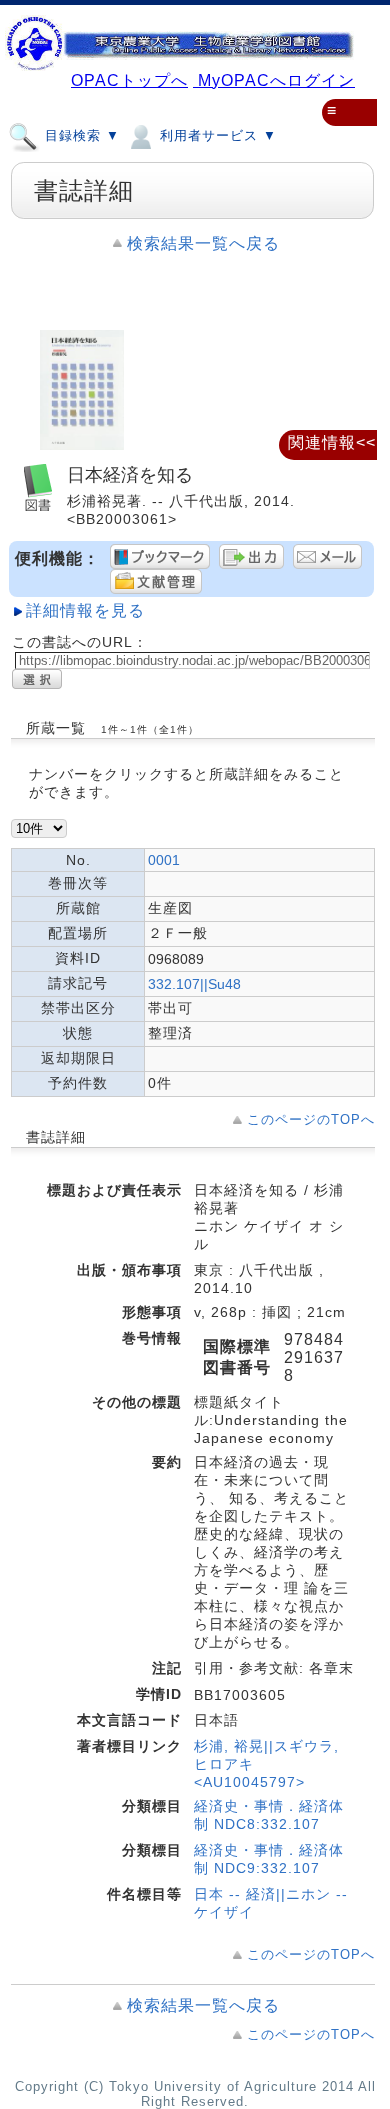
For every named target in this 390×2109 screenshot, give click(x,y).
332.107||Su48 (194, 984)
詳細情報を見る (85, 610)
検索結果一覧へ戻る (203, 243)
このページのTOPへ (311, 1119)
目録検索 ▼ (80, 135)
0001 (164, 860)
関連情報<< (332, 442)
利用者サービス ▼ (216, 135)
